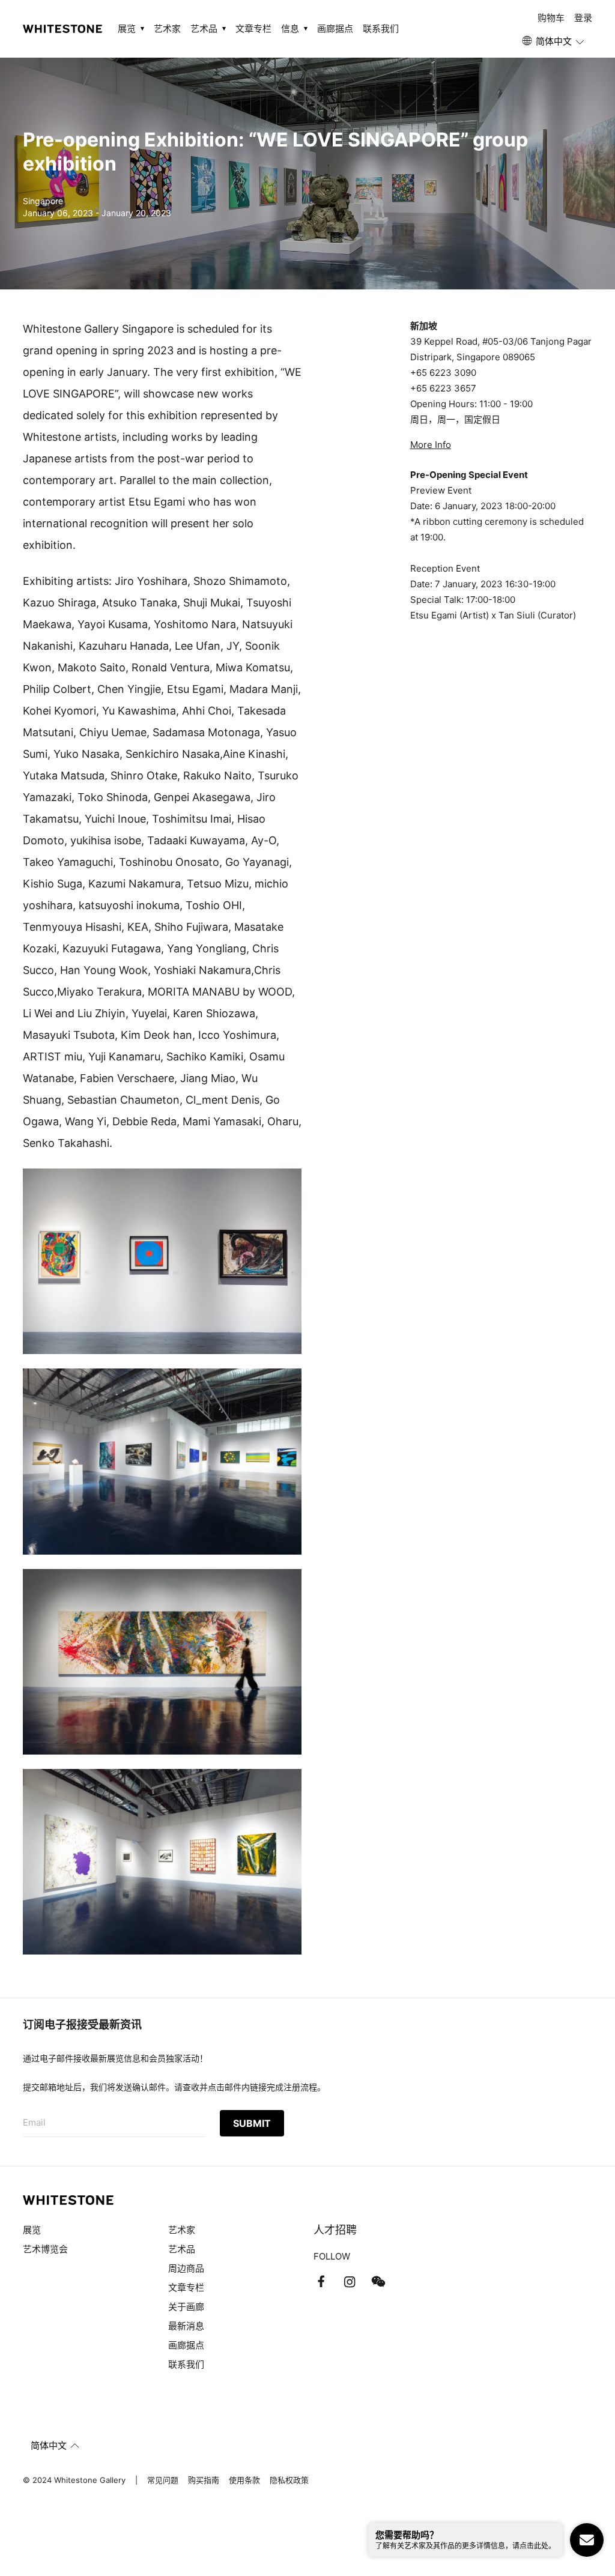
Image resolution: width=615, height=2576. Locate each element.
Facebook (321, 2282)
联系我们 (381, 29)
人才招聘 (335, 2230)
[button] (554, 41)
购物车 (551, 18)
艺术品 (182, 2249)
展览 (32, 2230)
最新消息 (186, 2326)
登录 (583, 18)
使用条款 (244, 2480)
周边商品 (186, 2268)
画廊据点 (335, 29)
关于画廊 (186, 2307)
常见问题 (163, 2480)
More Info (431, 445)
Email (34, 2122)
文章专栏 (253, 29)
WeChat (378, 2282)
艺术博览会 (45, 2249)
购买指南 (204, 2480)
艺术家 (167, 29)
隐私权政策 (289, 2480)
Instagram (350, 2282)
